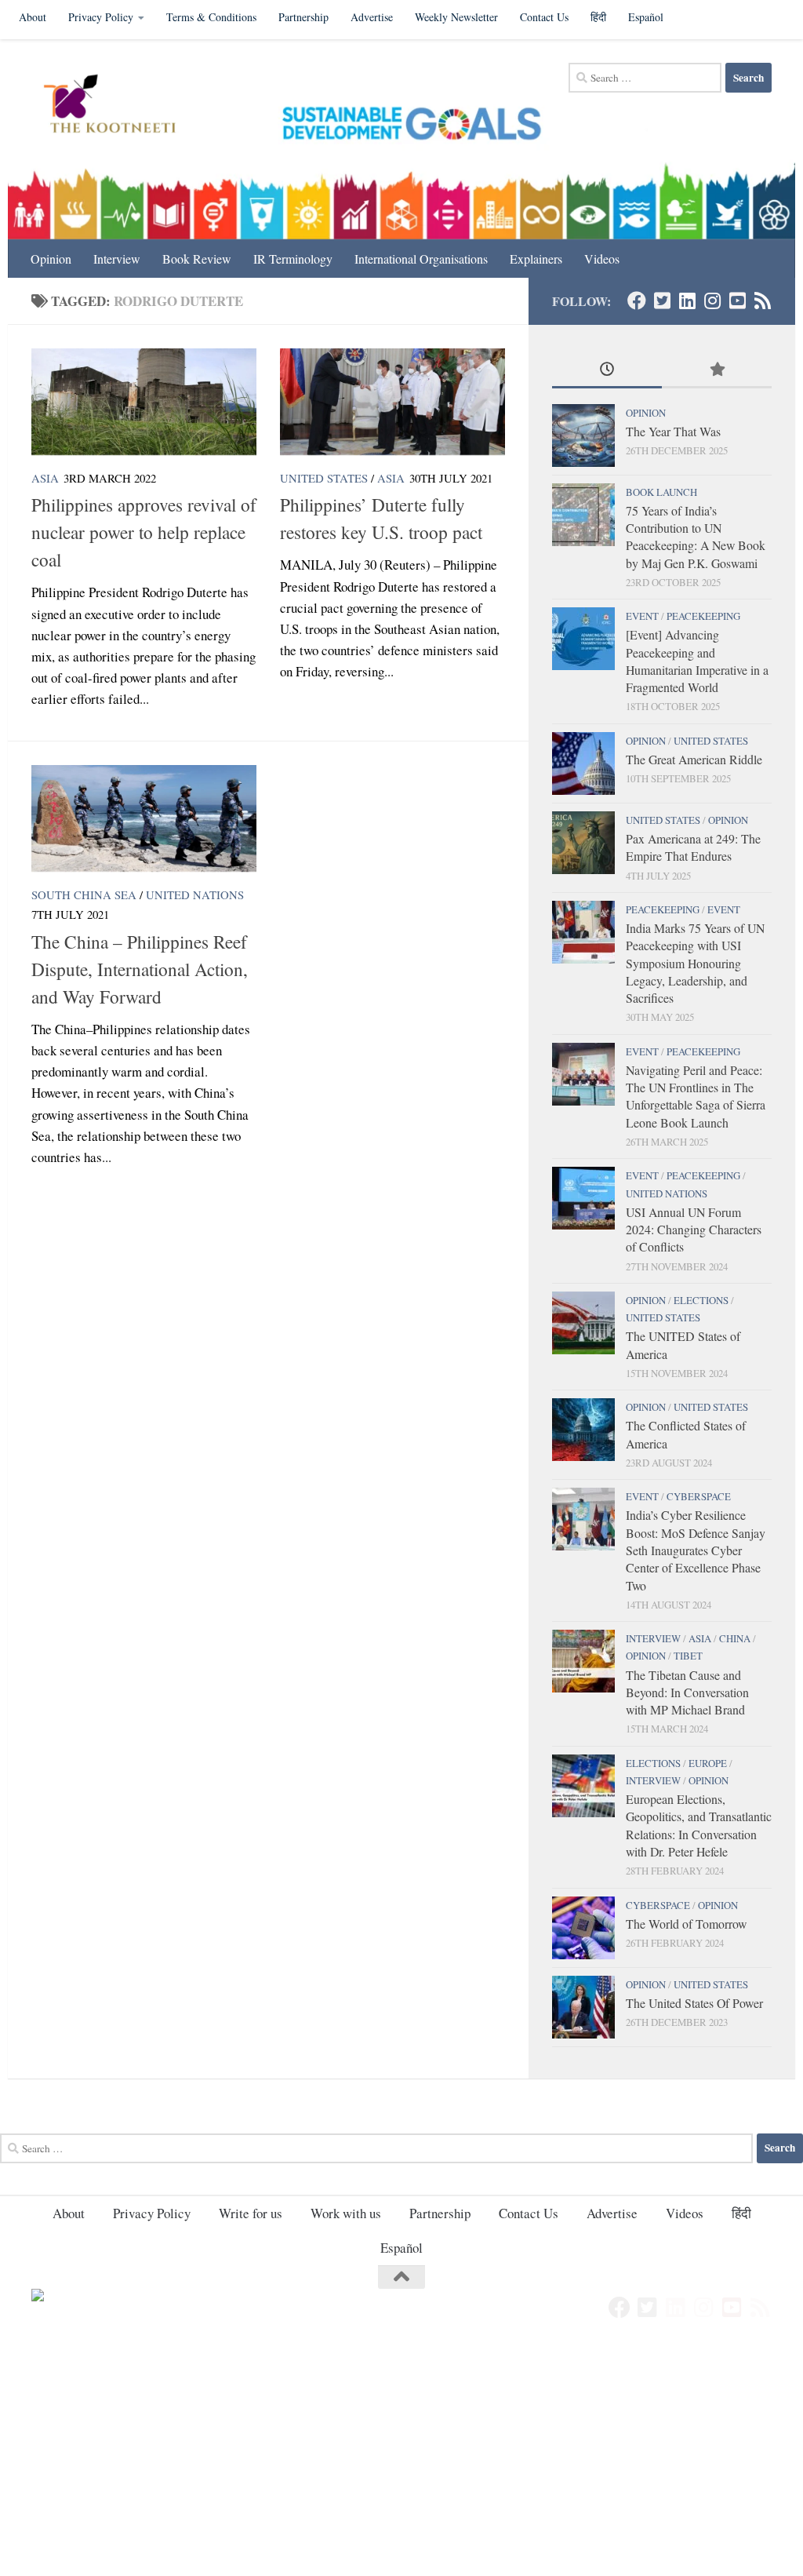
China (735, 1638)
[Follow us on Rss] (762, 301)
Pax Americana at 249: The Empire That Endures (693, 847)
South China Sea (84, 894)
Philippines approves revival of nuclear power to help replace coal (144, 532)
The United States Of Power (694, 2003)
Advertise (372, 17)
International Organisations (421, 259)
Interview (117, 259)
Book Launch (661, 492)
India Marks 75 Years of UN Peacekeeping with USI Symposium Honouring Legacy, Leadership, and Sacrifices (695, 963)
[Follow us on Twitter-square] (662, 301)
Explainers (536, 259)
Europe (708, 1763)
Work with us (346, 2213)
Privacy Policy (101, 17)
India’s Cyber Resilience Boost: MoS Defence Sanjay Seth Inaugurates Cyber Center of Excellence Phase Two (696, 1550)
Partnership (303, 17)
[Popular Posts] (717, 370)
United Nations (195, 894)
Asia (45, 478)
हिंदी (598, 17)
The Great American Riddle (694, 759)
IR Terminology (293, 259)
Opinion (51, 259)
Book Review (197, 259)
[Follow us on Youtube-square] (737, 301)
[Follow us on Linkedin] (687, 301)
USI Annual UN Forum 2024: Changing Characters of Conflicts (694, 1230)
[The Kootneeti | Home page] (120, 106)
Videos (602, 259)
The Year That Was (673, 431)
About (33, 17)
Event (642, 616)
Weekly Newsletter (456, 17)
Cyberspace (699, 1496)
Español (646, 17)
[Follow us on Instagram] (712, 301)
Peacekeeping (703, 616)
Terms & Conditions (211, 17)
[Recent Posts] (607, 370)
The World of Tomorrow (686, 1924)
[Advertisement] (401, 2460)
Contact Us (544, 17)
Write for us (251, 2213)
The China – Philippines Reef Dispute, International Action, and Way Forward (140, 969)
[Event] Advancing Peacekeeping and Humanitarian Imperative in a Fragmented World (697, 661)
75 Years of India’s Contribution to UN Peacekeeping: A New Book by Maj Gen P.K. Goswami (696, 537)
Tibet (688, 1656)
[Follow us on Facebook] (637, 301)
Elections (701, 1300)
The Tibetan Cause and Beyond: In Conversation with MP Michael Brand (687, 1692)
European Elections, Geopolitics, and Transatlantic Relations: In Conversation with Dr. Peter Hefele (699, 1825)
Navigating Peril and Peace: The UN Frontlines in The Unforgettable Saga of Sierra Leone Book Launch (696, 1096)
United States (324, 478)
